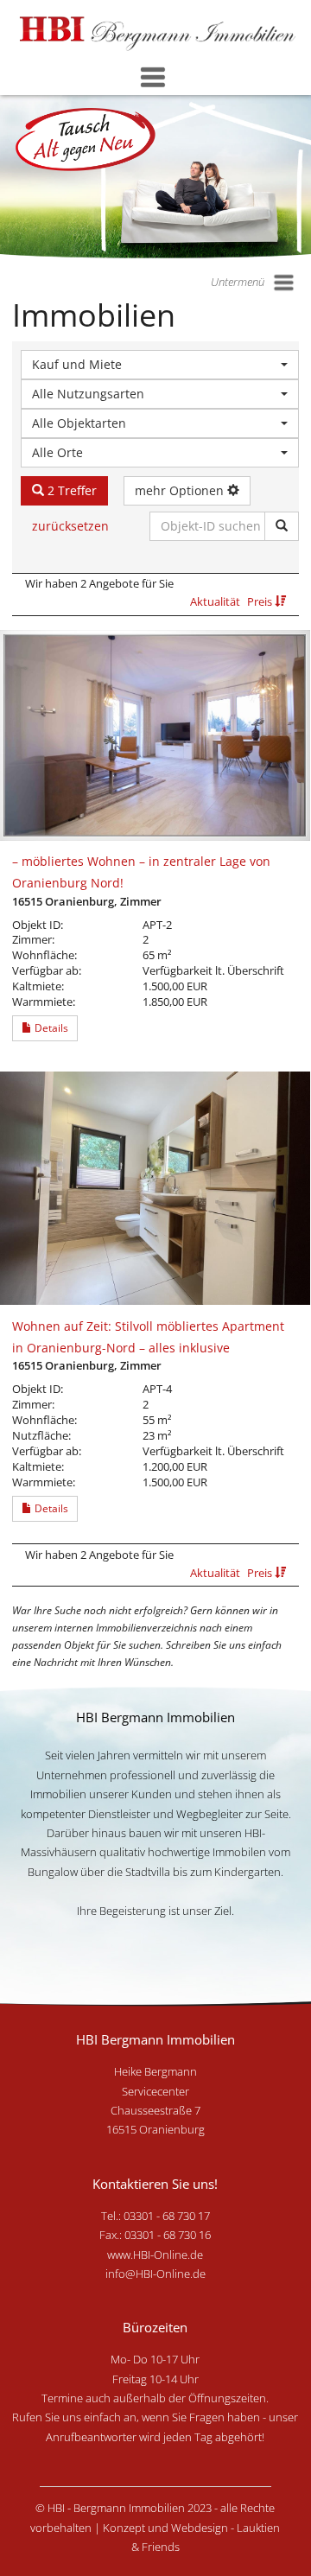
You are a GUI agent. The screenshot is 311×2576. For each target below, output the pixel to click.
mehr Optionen (181, 490)
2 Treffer (70, 490)
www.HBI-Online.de (155, 2255)
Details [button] (50, 1028)
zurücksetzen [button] (70, 526)
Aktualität (216, 601)
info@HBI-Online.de (155, 2274)
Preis (261, 601)
